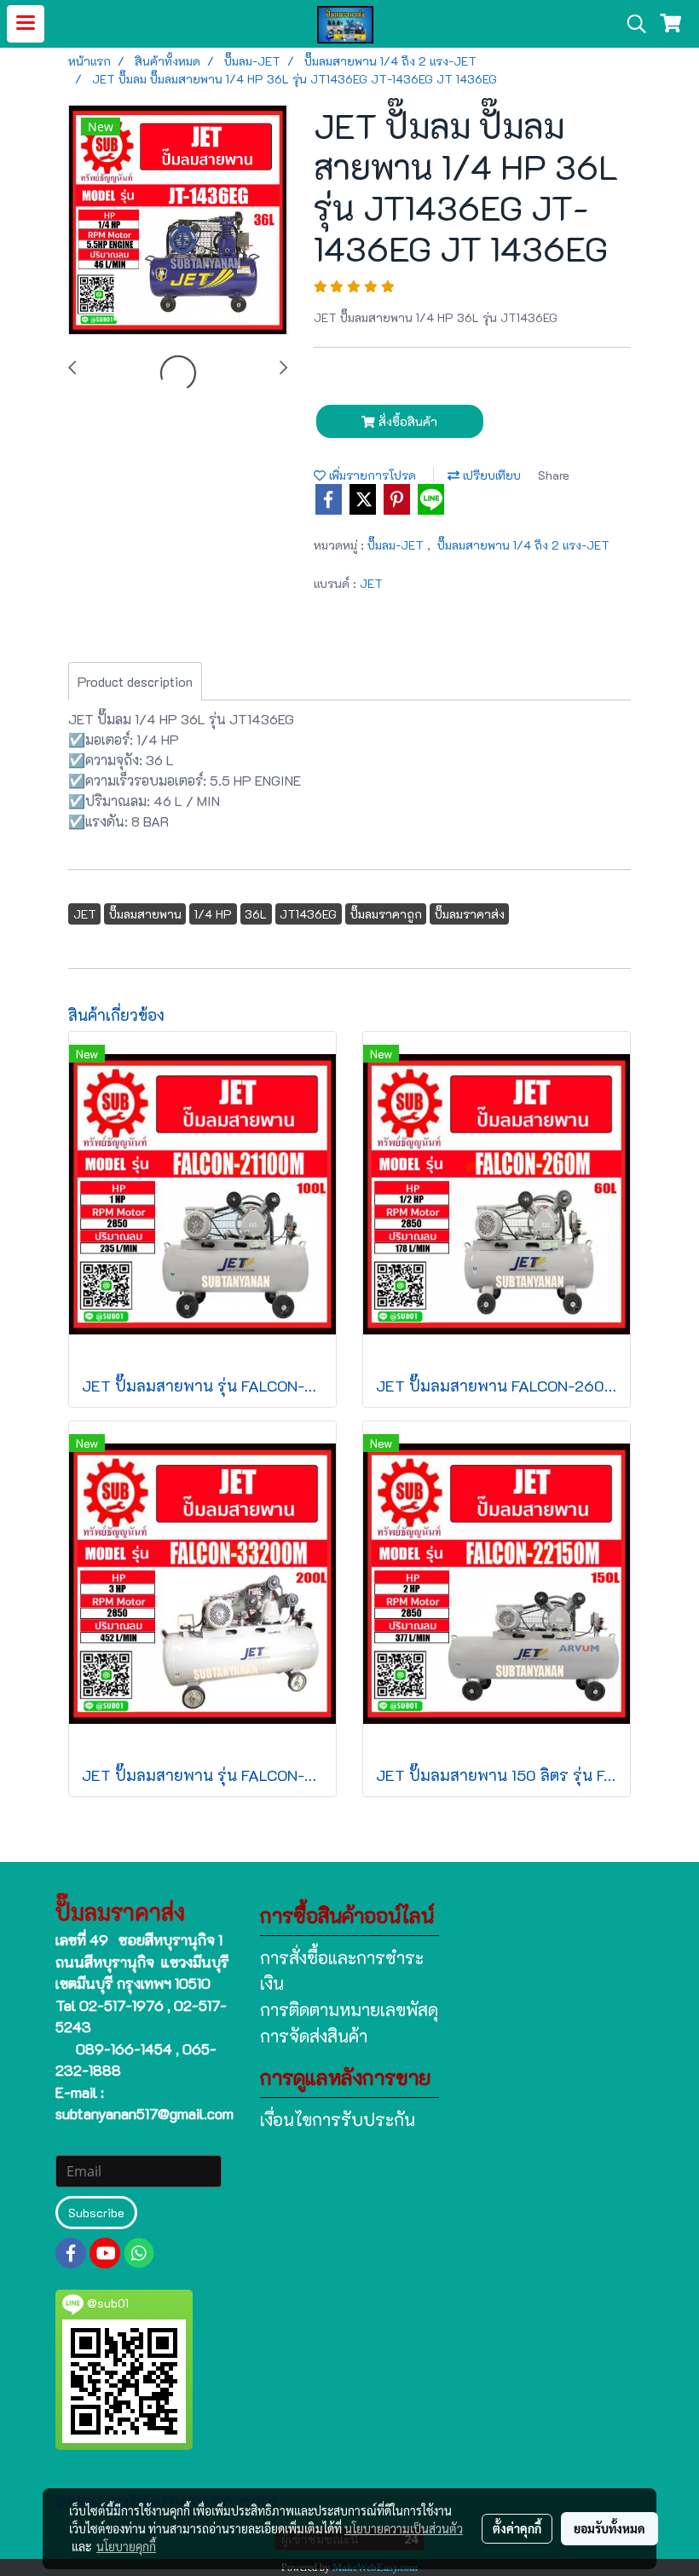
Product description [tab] (135, 681)
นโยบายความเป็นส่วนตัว (404, 2528)
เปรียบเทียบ (490, 475)
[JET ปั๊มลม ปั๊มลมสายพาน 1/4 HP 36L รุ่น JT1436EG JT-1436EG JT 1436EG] (178, 221)
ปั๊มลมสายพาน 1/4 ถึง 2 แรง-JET (523, 545)
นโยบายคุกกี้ (126, 2546)
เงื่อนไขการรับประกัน (338, 2119)
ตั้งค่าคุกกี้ (517, 2528)
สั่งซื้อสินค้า (406, 421)
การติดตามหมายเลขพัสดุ (349, 2009)
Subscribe (96, 2213)
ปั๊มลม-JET (397, 545)
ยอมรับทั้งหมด (609, 2528)
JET (371, 583)
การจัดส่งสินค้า (314, 2036)
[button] (631, 24)
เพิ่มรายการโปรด (371, 475)
